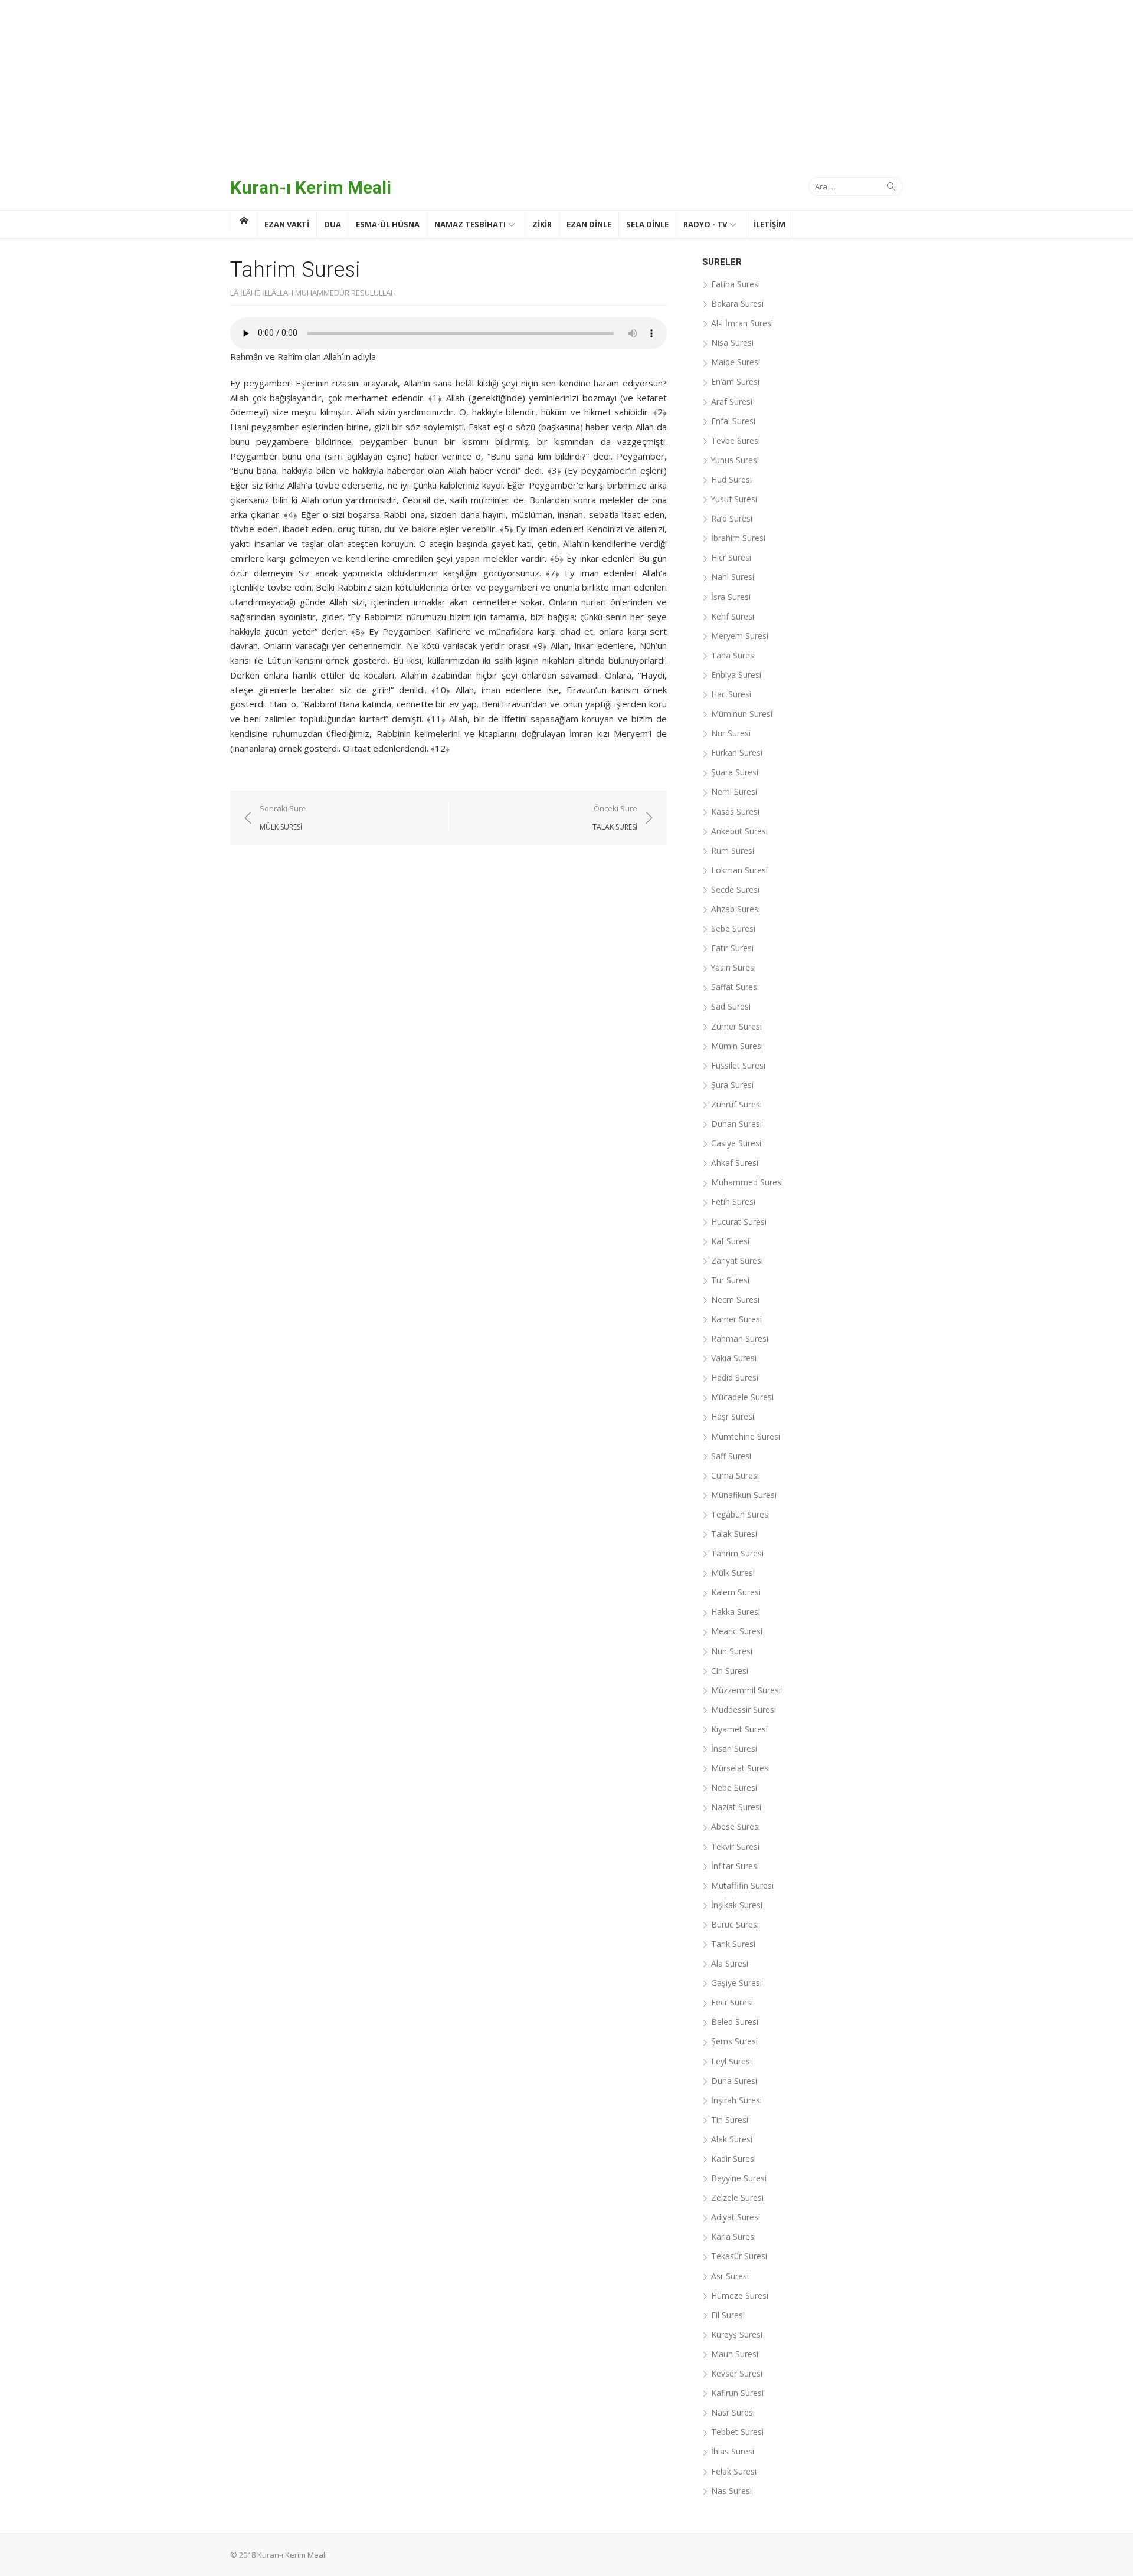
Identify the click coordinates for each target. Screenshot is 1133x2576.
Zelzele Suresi (737, 2198)
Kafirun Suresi (737, 2393)
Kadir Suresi (733, 2159)
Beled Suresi (735, 2022)
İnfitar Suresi (735, 1866)
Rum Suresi (733, 851)
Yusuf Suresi (734, 499)
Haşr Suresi (733, 1416)
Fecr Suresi (732, 2002)
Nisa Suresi (732, 343)
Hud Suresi (731, 479)
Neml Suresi (734, 792)
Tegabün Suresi (741, 1514)
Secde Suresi (735, 889)
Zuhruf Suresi (736, 1104)
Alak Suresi (732, 2139)
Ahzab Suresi (736, 909)
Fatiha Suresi (736, 284)
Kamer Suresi (736, 1319)
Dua (333, 224)
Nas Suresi (731, 2491)
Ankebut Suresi (739, 831)
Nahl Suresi (733, 577)
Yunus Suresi (735, 460)
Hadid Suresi (735, 1377)
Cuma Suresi (735, 1475)
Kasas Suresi (735, 812)
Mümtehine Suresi (746, 1436)
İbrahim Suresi (738, 538)
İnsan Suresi (734, 1749)
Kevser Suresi (737, 2373)
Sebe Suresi (733, 928)
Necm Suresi (735, 1300)
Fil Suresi (728, 2315)
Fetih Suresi (733, 1202)
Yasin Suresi (733, 967)
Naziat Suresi (736, 1807)
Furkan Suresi (737, 753)
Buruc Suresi (735, 1924)
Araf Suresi (732, 402)
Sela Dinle (647, 224)
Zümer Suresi (736, 1026)
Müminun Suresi (742, 714)
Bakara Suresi (737, 304)
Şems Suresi (734, 2041)
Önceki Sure (615, 817)
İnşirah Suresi (736, 2100)
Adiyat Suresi (736, 2217)
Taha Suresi (733, 655)
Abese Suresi (736, 1826)
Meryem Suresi (740, 636)
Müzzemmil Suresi (746, 1690)
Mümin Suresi (737, 1046)
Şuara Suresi (735, 772)
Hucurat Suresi (739, 1222)
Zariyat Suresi (737, 1261)
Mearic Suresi (737, 1631)
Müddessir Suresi (744, 1710)
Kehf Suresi (733, 616)
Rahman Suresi (740, 1338)
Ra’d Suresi (732, 518)
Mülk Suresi (733, 1573)
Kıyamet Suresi (739, 1729)
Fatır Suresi (732, 948)
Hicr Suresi (731, 557)
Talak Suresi (734, 1534)
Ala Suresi (730, 1963)
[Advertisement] (566, 83)
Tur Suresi (730, 1280)
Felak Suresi (734, 2471)
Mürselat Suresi (741, 1768)
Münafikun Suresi (744, 1495)
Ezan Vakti (287, 224)
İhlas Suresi (733, 2451)
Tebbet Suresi (737, 2432)
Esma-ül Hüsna (388, 224)
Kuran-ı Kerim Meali (311, 187)
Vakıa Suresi (734, 1358)
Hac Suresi (731, 694)
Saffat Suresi (735, 987)
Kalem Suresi (736, 1592)
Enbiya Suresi (736, 675)
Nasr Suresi (733, 2412)
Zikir (542, 224)
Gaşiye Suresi (736, 1983)
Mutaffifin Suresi (742, 1885)
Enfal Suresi (733, 421)
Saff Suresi (731, 1456)
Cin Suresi (730, 1671)
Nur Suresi (731, 733)
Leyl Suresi (731, 2061)
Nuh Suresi (732, 1651)
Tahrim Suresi (737, 1553)
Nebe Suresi (734, 1787)
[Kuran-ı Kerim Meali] (243, 221)
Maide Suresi (736, 362)
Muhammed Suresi (747, 1182)
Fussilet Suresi (738, 1065)
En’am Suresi (735, 381)
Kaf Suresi (730, 1241)
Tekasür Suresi (739, 2256)
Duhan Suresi (736, 1124)
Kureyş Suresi (737, 2334)
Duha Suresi (734, 2081)
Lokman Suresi (739, 870)
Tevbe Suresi (736, 440)
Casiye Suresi (736, 1143)
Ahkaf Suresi (735, 1163)
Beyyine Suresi (739, 2178)
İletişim (769, 224)
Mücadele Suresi (742, 1397)
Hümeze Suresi (740, 2295)
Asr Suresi (730, 2276)
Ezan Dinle (589, 224)
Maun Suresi (735, 2354)
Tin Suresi (730, 2120)
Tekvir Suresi (735, 1846)
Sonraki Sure (283, 817)
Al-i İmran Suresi (742, 323)
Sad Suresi (731, 1006)
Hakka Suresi (736, 1612)
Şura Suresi (732, 1085)
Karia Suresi (733, 2236)
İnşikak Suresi (737, 1905)
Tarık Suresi (733, 1944)
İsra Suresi (731, 597)
